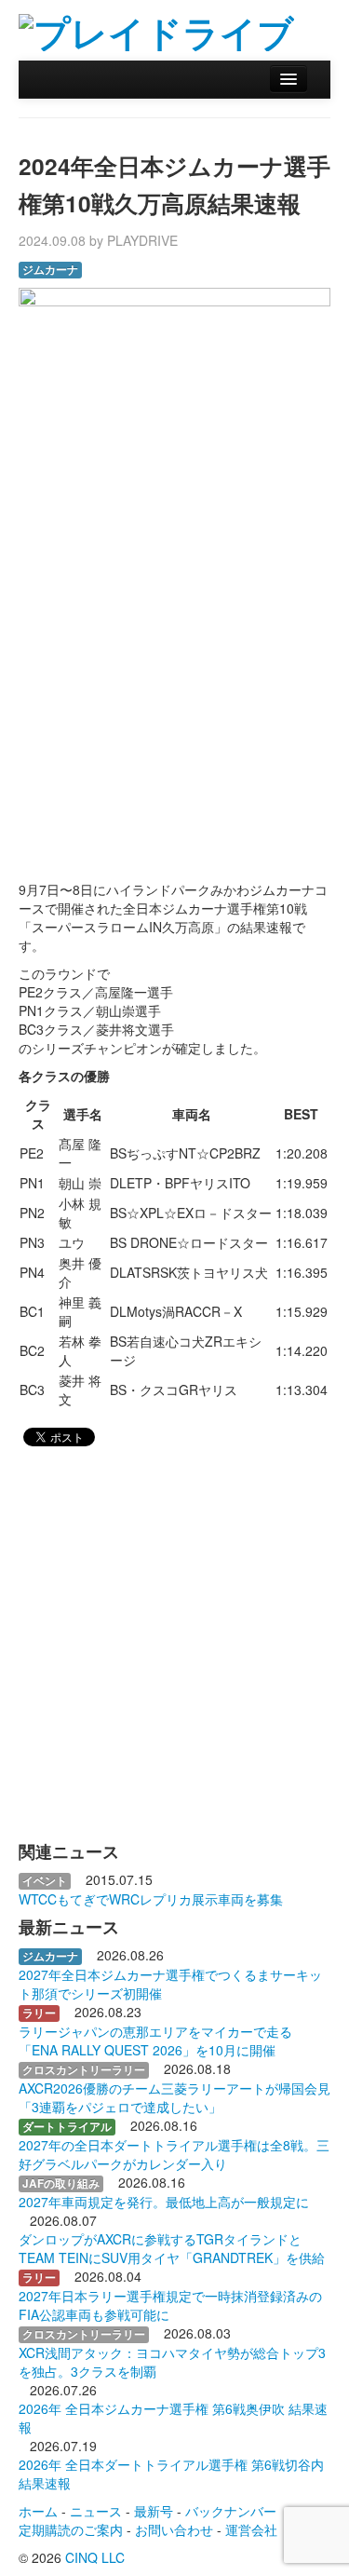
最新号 (154, 2511)
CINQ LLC (95, 2557)
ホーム (38, 2511)
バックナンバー (231, 2511)
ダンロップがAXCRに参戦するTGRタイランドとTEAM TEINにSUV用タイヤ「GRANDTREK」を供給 (172, 2248)
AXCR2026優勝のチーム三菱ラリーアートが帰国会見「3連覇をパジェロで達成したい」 (174, 2097)
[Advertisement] (174, 679)
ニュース (96, 2511)
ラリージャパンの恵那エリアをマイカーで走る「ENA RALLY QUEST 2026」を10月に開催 (155, 2040)
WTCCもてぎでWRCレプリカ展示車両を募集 (151, 1899)
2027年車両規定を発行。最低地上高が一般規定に (164, 2202)
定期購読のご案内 (71, 2529)
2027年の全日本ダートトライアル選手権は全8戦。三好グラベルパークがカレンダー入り (174, 2154)
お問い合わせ (174, 2529)
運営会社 (251, 2529)
